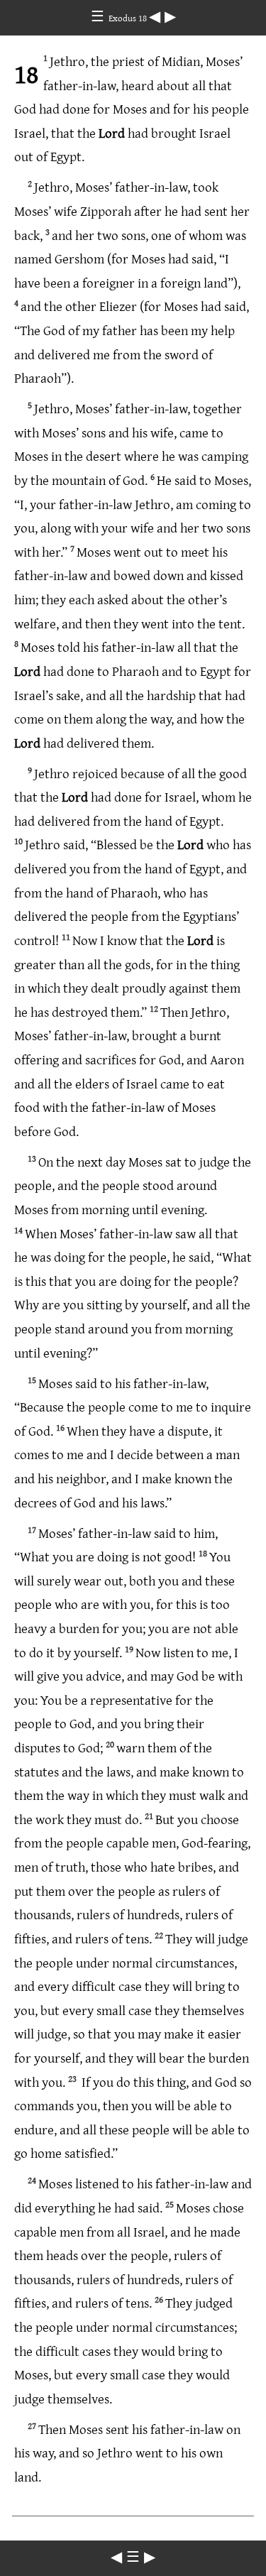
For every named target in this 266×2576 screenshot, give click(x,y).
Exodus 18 (129, 18)
